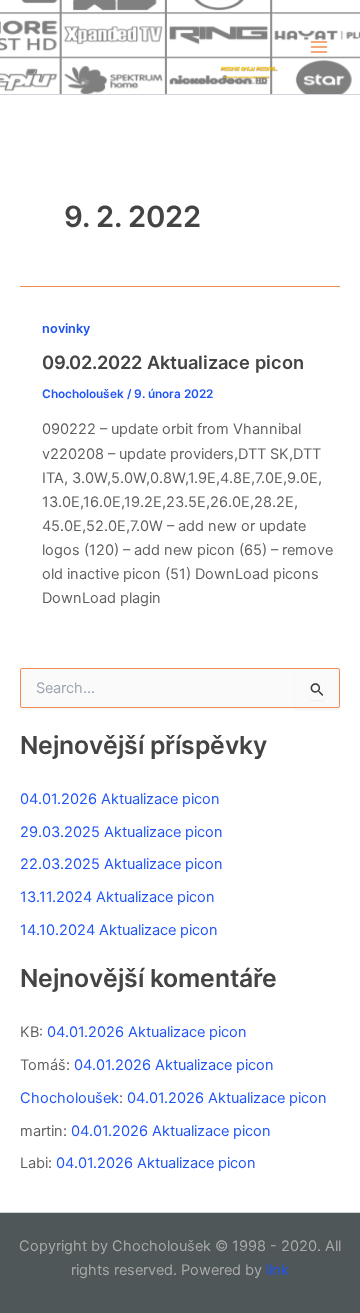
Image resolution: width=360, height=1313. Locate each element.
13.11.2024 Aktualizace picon (117, 897)
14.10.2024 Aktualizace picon (119, 930)
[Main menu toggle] (319, 47)
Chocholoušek (69, 1098)
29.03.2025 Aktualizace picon (121, 832)
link (277, 1270)
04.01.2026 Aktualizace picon (120, 799)
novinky (66, 328)
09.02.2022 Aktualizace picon (173, 362)
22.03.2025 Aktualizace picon (121, 864)
